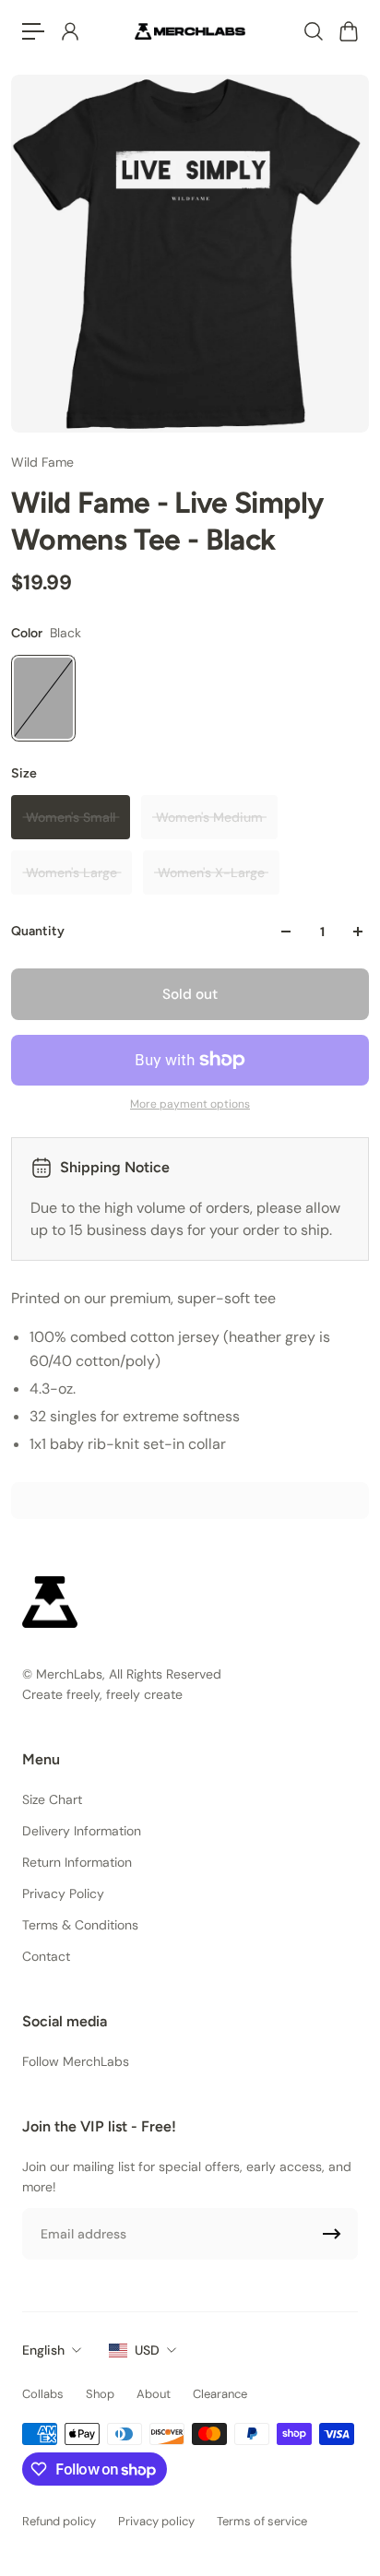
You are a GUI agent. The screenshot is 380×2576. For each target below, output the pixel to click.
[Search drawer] (313, 31)
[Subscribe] (332, 2234)
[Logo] (190, 31)
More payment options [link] (190, 1104)
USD (147, 2350)
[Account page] (69, 31)
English (43, 2350)
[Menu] (33, 31)
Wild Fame (42, 462)
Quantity (38, 931)
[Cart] (348, 31)
